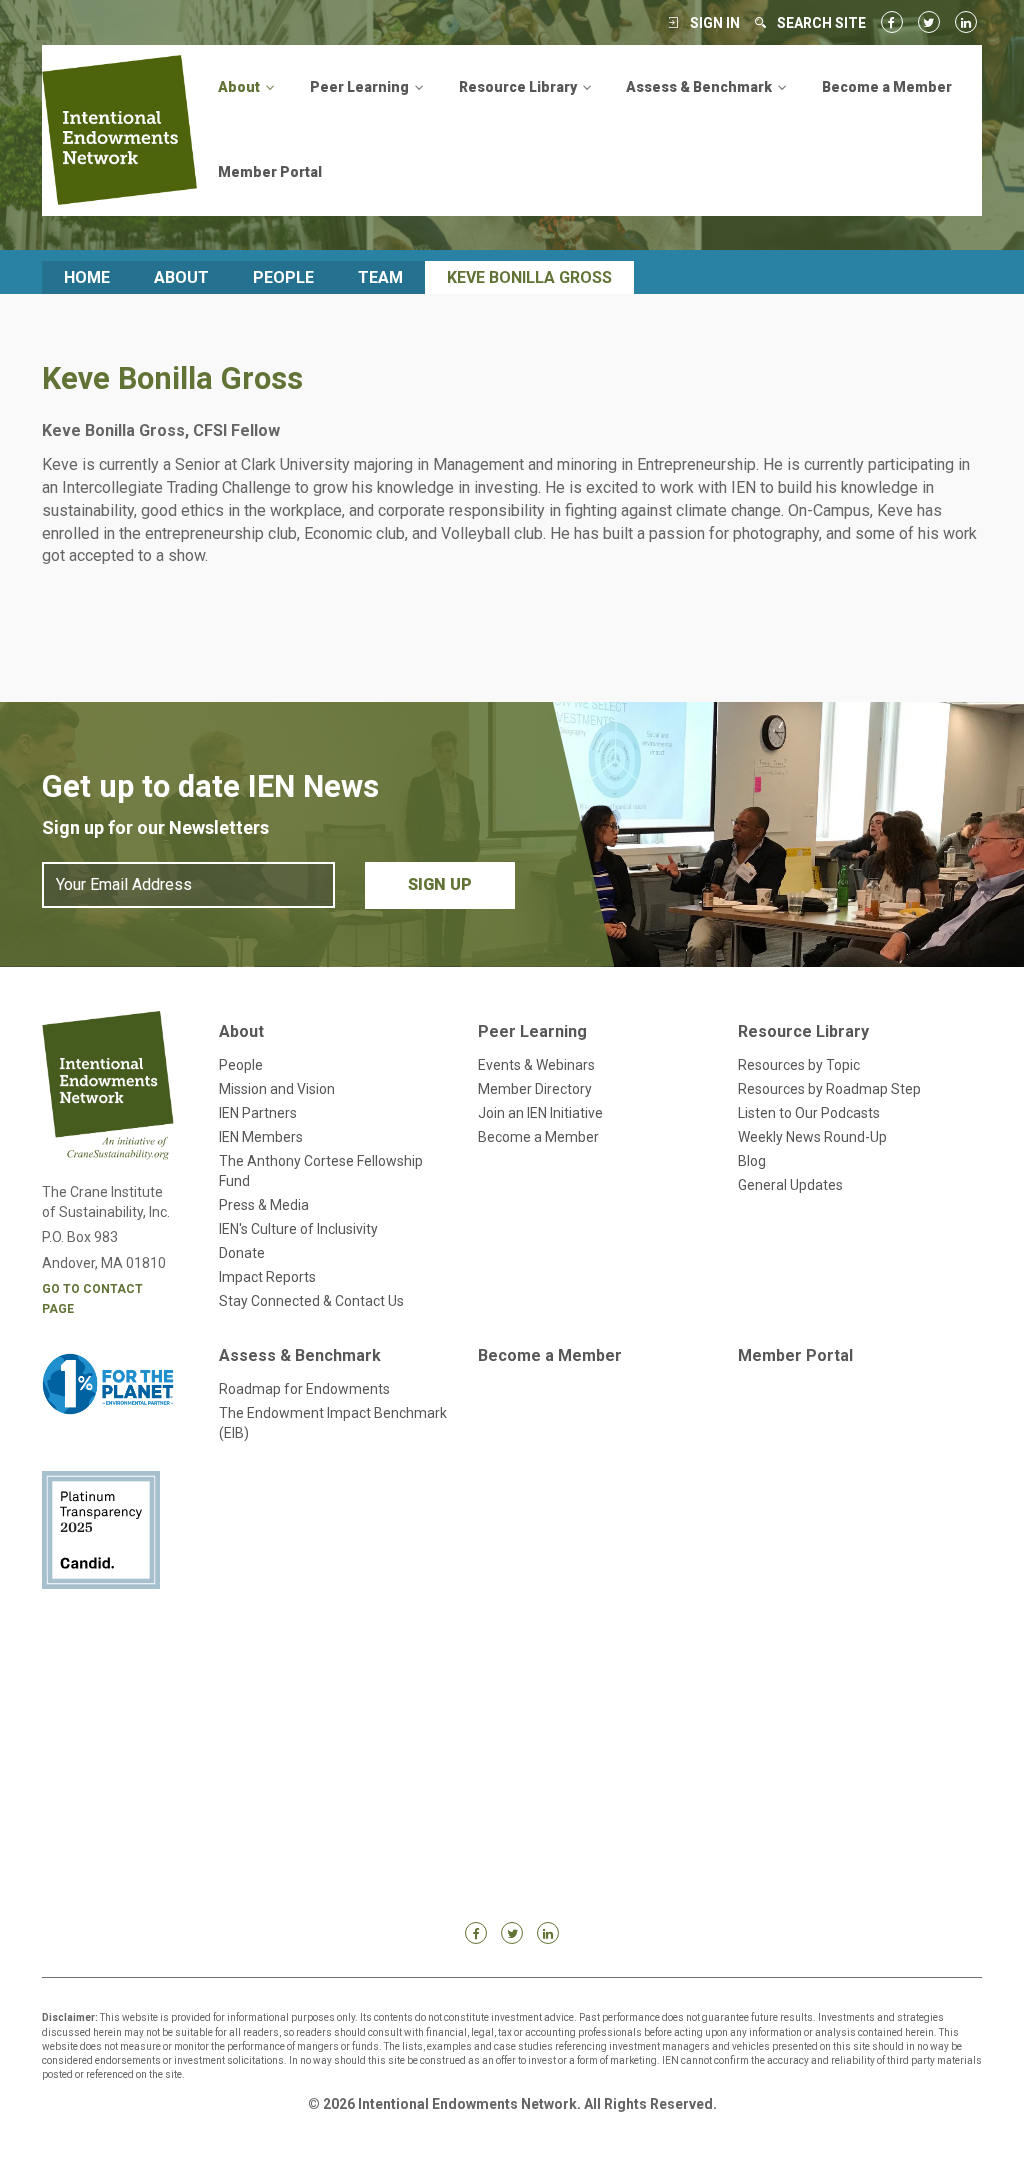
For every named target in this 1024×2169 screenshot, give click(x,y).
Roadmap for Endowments (304, 1389)
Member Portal (270, 172)
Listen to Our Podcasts (809, 1113)
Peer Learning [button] (361, 87)
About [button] (240, 87)
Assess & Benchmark (300, 1355)
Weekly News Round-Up (812, 1137)
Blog (752, 1161)
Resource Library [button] (519, 87)
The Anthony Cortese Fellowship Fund (321, 1171)
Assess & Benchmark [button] (700, 87)
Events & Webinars (536, 1065)
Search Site (821, 23)
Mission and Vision (277, 1089)
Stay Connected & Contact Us (311, 1301)
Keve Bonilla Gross (529, 277)
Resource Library (803, 1031)
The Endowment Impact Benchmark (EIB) (333, 1423)
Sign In (715, 23)
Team (380, 277)
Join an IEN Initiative (540, 1113)
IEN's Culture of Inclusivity (298, 1229)
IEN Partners (258, 1113)
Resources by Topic (799, 1065)
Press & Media (264, 1205)
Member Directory (535, 1089)
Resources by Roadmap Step (829, 1089)
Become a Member (887, 87)
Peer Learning (532, 1031)
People (283, 277)
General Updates (790, 1185)
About (181, 277)
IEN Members (261, 1137)
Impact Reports (267, 1277)
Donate (242, 1253)
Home (87, 277)
